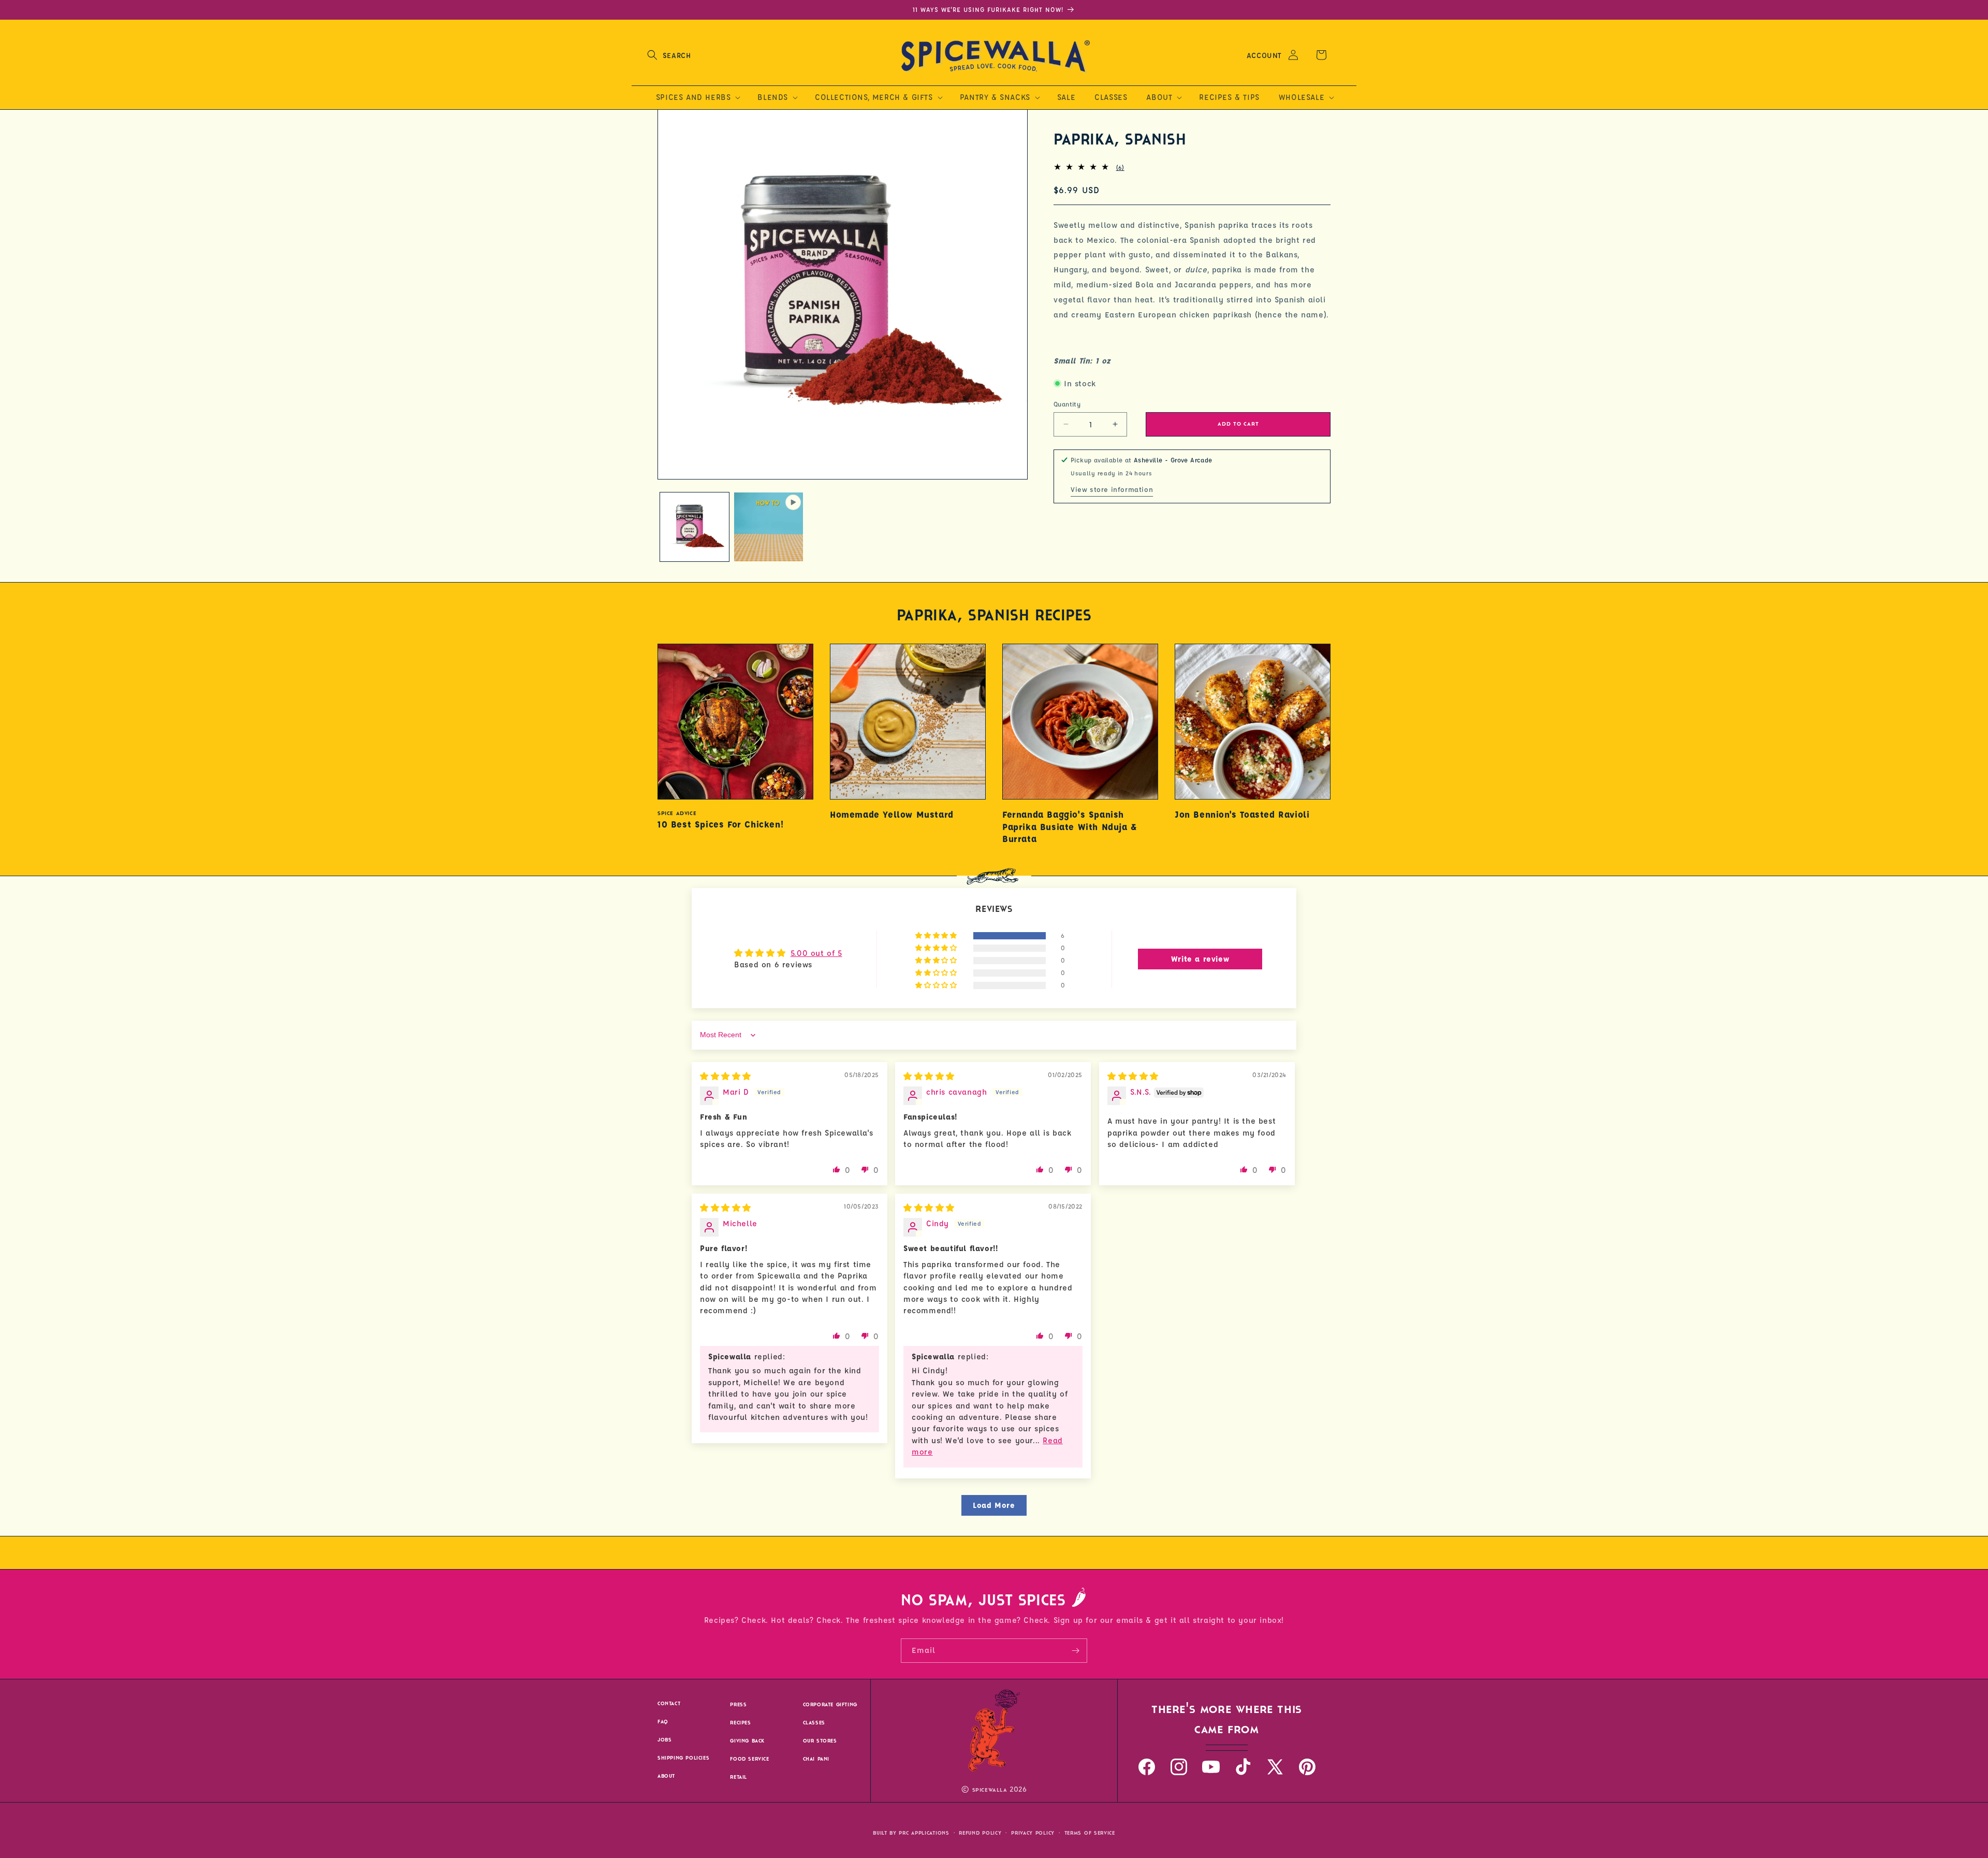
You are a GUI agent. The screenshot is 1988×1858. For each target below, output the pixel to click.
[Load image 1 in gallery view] (695, 527)
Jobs (664, 1740)
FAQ (663, 1722)
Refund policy (980, 1833)
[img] (726, 1076)
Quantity (1067, 403)
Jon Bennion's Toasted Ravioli (1242, 814)
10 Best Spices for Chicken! (720, 824)
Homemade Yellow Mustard (892, 814)
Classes (814, 1723)
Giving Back (747, 1741)
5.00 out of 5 (816, 953)
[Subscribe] (1075, 1651)
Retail (739, 1777)
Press (738, 1704)
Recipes (740, 1723)
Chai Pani (816, 1759)
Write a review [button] (1200, 959)
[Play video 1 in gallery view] (769, 527)
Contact (669, 1703)
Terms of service (1090, 1833)
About (666, 1776)
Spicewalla (990, 1790)
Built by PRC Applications (911, 1833)
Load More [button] (994, 1505)
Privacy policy (1033, 1833)
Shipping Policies (683, 1758)
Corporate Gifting (830, 1704)
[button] (669, 55)
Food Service (749, 1759)
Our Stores (820, 1741)
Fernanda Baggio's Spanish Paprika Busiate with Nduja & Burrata (1070, 826)
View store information (1112, 489)
